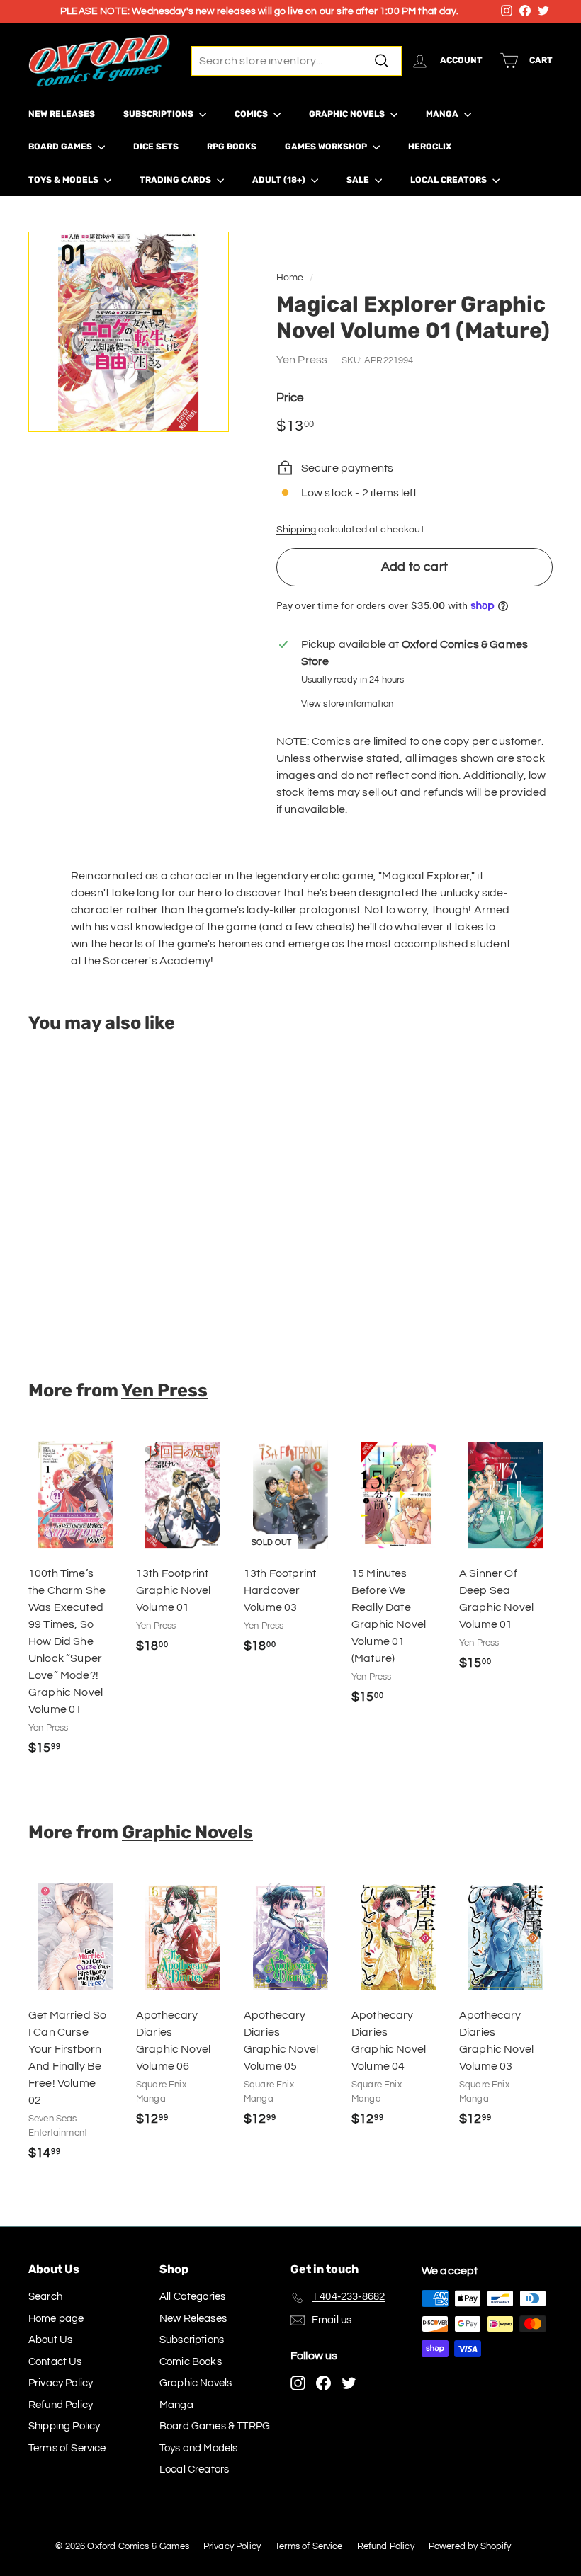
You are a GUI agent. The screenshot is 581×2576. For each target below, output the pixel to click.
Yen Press (302, 360)
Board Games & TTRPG (215, 2426)
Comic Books (191, 2362)
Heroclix (430, 147)
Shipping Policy (64, 2426)
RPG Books (232, 147)
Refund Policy (61, 2405)
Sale (359, 180)
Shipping (296, 530)
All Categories (192, 2297)
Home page (56, 2319)
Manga (443, 114)
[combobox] (297, 61)
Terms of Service (67, 2448)
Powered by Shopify (470, 2546)
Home (290, 278)
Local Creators (450, 180)
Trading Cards (176, 180)
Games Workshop (327, 147)
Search (45, 2297)
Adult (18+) (280, 180)
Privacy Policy (61, 2383)
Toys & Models (64, 180)
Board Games (61, 147)
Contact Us (55, 2362)
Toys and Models (198, 2448)
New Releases (62, 114)
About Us (50, 2340)
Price (290, 398)
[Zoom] (129, 332)
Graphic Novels (348, 114)
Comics (252, 114)
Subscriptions (159, 114)
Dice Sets (156, 147)
